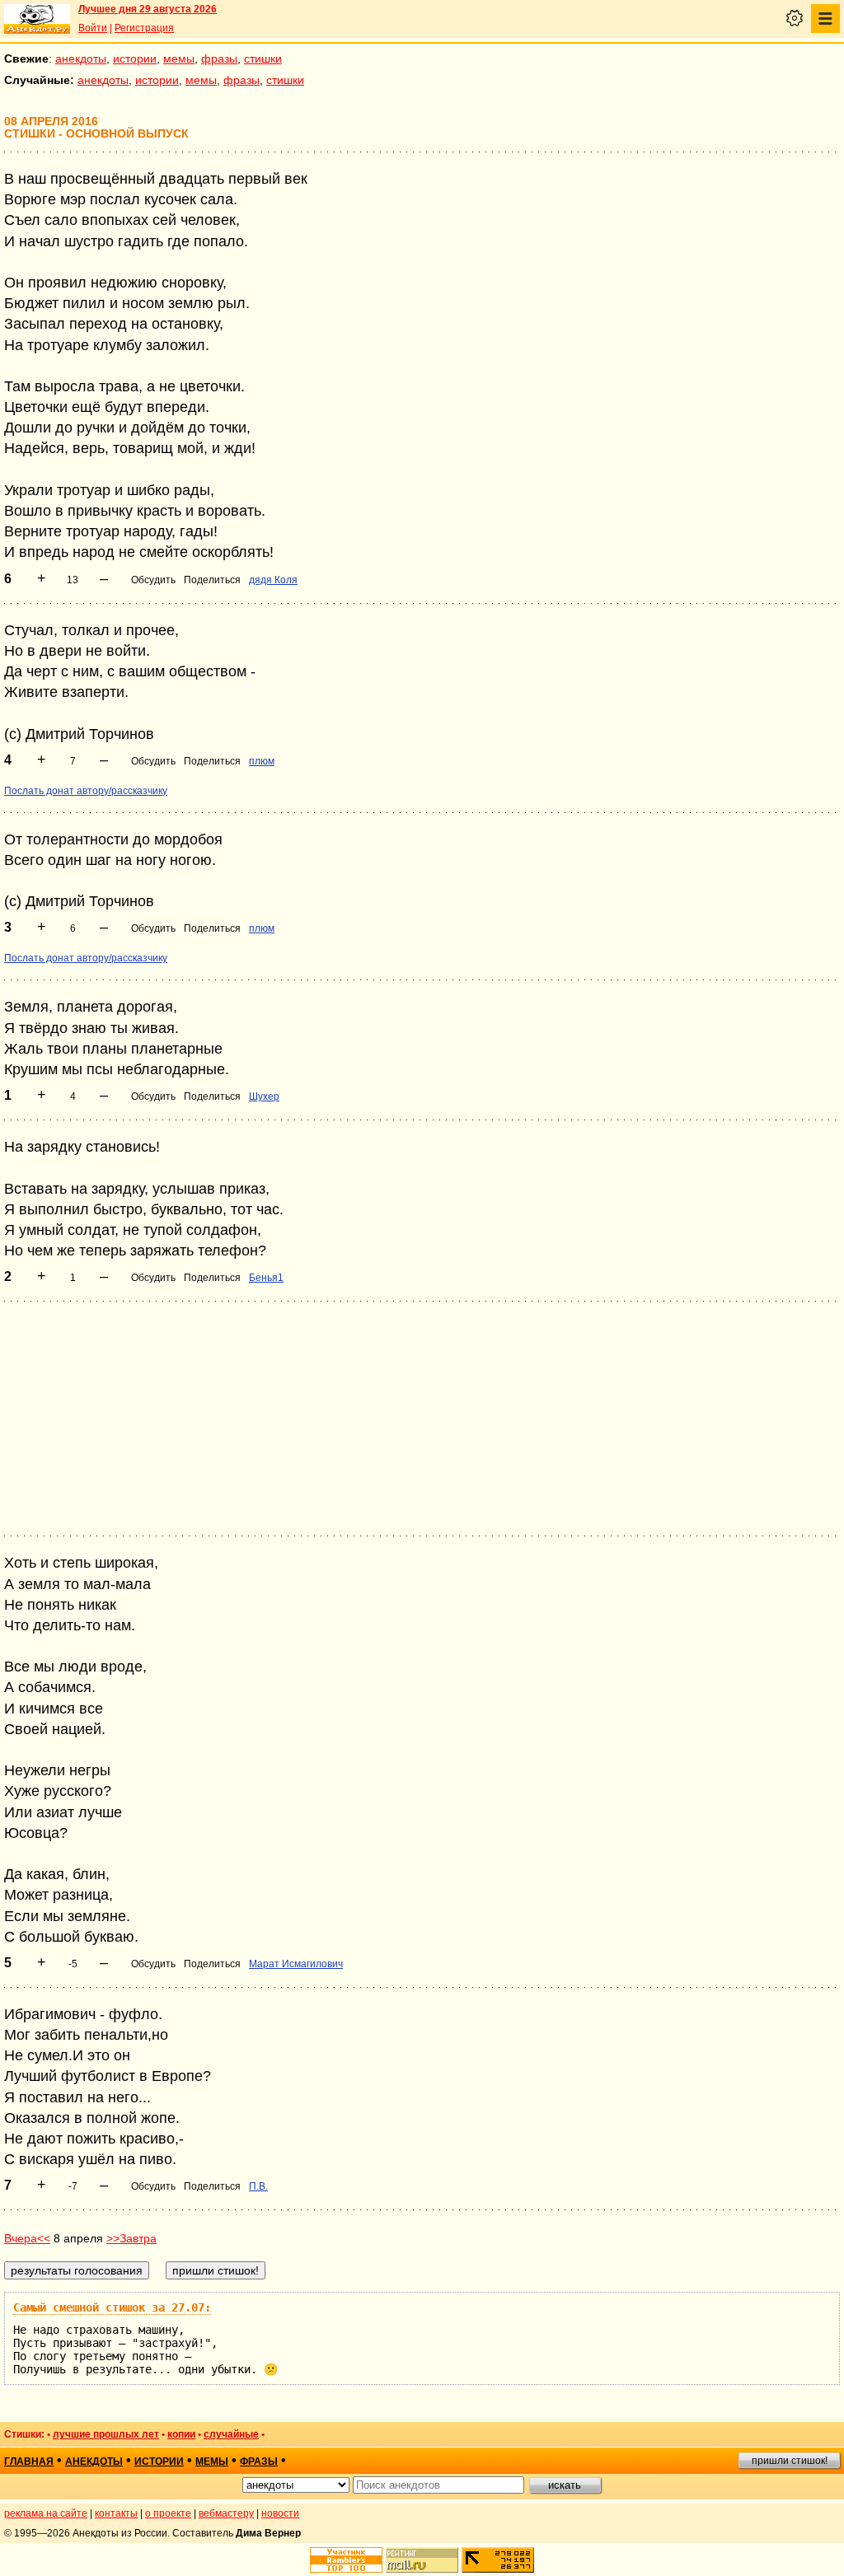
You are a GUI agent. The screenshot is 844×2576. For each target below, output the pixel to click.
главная (29, 2461)
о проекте (168, 2513)
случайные (231, 2434)
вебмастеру (226, 2513)
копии (181, 2434)
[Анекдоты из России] (37, 19)
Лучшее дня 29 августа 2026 (148, 9)
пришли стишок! (790, 2461)
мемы (179, 58)
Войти (93, 28)
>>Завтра (131, 2238)
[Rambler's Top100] (346, 2560)
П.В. (258, 2186)
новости (280, 2513)
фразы (219, 58)
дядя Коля (273, 580)
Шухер (264, 1096)
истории (135, 58)
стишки (263, 58)
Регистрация (144, 28)
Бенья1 (266, 1278)
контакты (116, 2513)
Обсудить (153, 580)
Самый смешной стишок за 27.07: (112, 2307)
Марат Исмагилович (296, 1964)
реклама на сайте (46, 2513)
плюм (262, 761)
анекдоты (81, 58)
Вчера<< (27, 2238)
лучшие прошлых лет (106, 2434)
